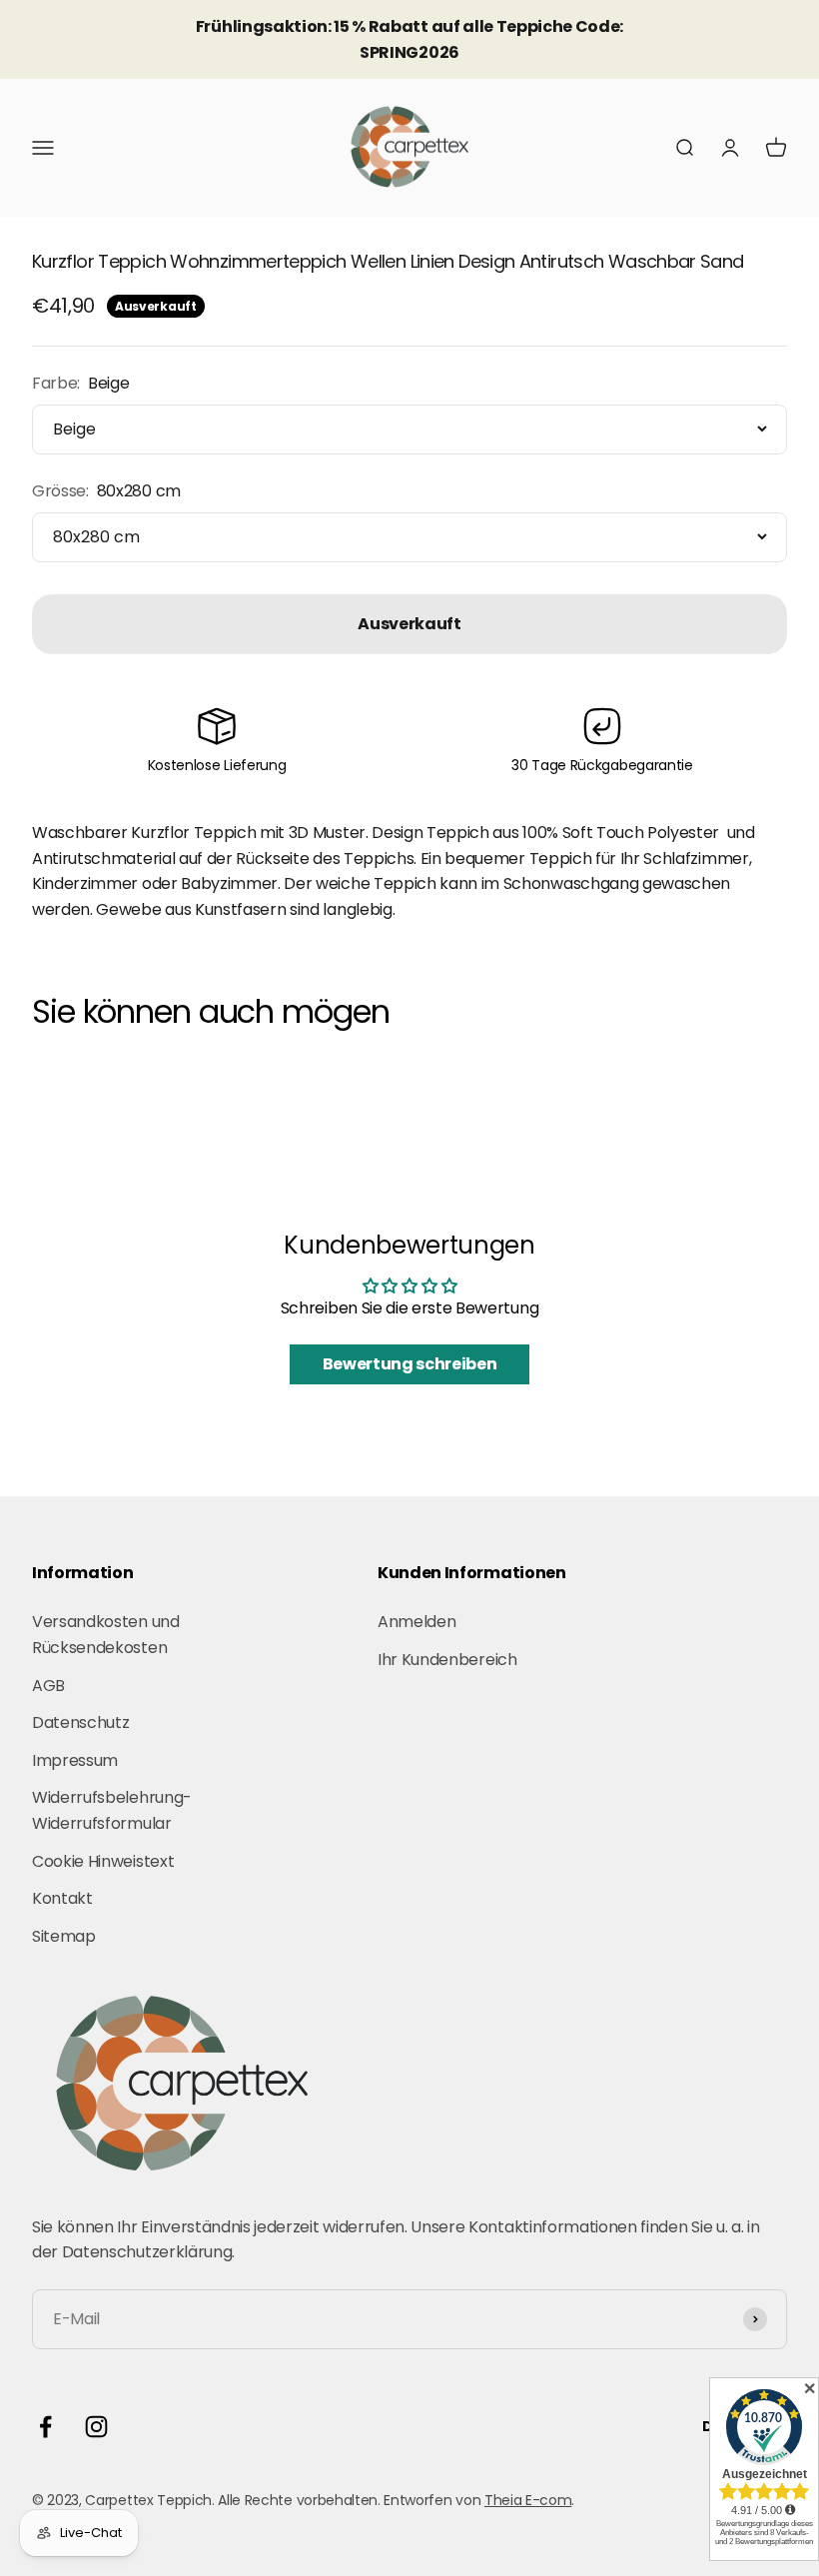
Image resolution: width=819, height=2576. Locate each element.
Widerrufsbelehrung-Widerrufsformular (112, 1810)
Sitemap (64, 1936)
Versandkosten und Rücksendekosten (106, 1635)
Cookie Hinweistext (103, 1861)
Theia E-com (528, 2500)
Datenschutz (80, 1722)
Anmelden (416, 1622)
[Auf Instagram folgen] (96, 2427)
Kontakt (62, 1898)
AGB (48, 1686)
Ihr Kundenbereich (447, 1660)
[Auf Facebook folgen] (45, 2427)
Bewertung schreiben (410, 1364)
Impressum (75, 1760)
